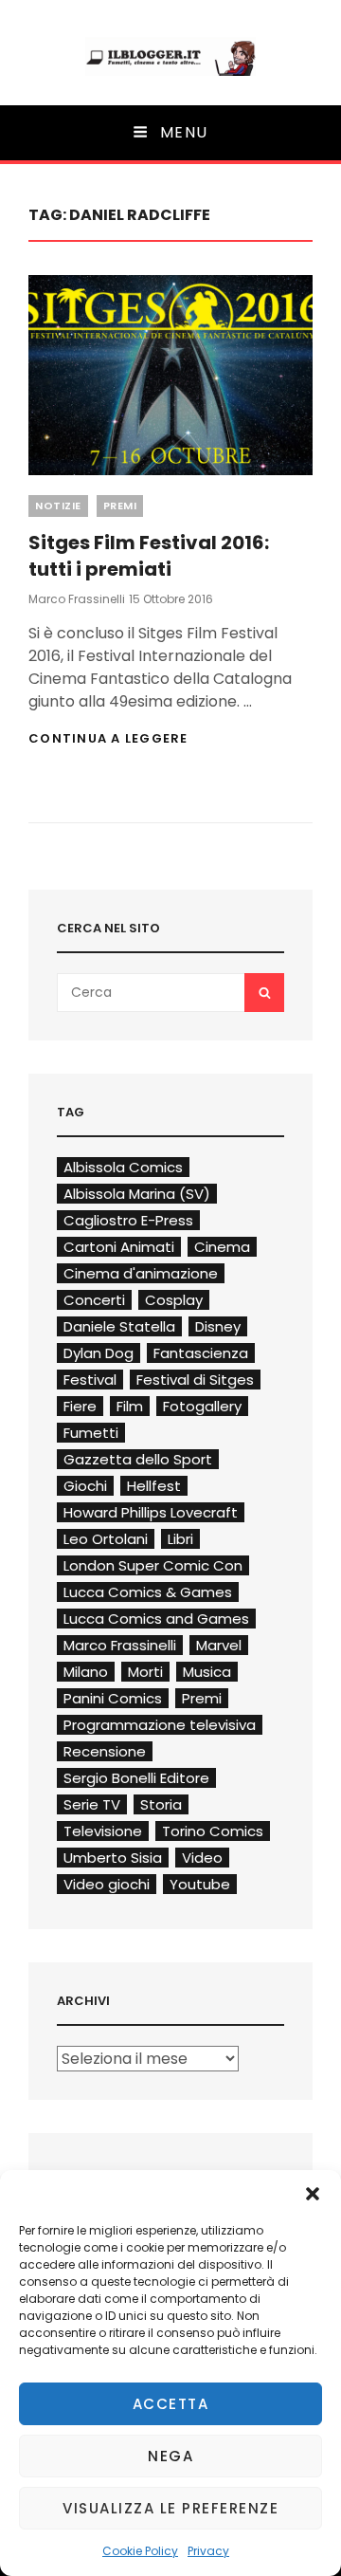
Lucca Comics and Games (156, 1619)
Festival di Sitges (195, 1380)
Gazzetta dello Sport (138, 1459)
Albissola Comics (123, 1167)
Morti (145, 1672)
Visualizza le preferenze (170, 2508)
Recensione (105, 1751)
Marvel (219, 1645)
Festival (90, 1380)
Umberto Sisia (113, 1858)
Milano (86, 1672)
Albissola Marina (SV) (137, 1194)
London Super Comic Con (153, 1565)
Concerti (94, 1300)
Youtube (200, 1884)
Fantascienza (201, 1353)
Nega (170, 2456)
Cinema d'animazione (141, 1273)
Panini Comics (113, 1698)
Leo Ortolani (106, 1539)
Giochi (85, 1486)
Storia (161, 1804)
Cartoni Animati (119, 1247)
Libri (180, 1539)
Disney (218, 1326)
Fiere (80, 1406)
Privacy (208, 2551)
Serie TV (92, 1804)
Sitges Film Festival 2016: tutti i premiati (149, 556)
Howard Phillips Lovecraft (151, 1512)
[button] (313, 2194)
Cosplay (174, 1300)
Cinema (222, 1247)
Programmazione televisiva (160, 1725)
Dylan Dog (99, 1353)
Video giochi (107, 1884)
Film (130, 1406)
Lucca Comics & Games (148, 1592)
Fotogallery (202, 1406)
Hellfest (154, 1486)
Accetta (171, 2404)
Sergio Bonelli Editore (136, 1778)
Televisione (103, 1831)
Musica (207, 1672)
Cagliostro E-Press (128, 1220)
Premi (120, 506)
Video (202, 1858)
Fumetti (91, 1433)
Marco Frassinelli (77, 599)
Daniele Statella (119, 1326)
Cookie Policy (140, 2551)
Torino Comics (213, 1831)
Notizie (58, 506)
